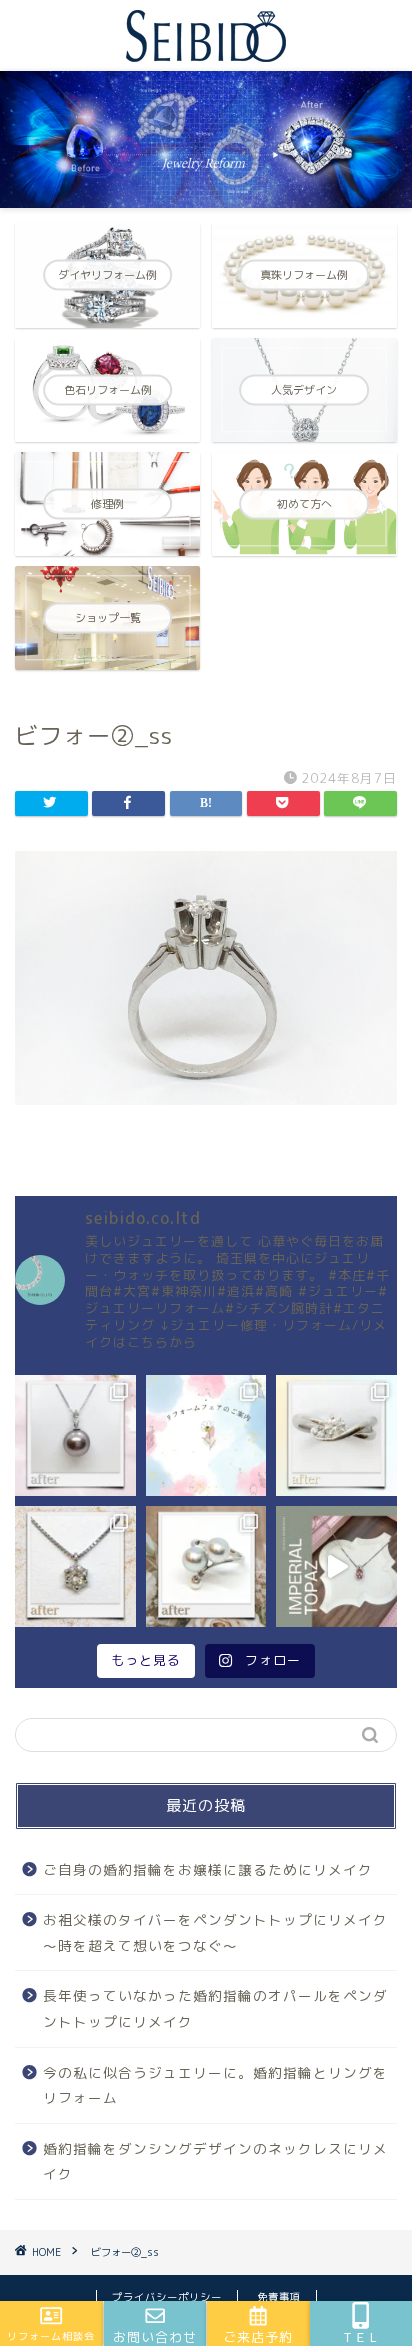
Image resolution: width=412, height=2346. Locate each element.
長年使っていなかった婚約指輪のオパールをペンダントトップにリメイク (215, 2008)
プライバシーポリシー (167, 2297)
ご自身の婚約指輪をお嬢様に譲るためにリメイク (208, 1869)
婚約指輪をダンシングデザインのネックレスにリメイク (215, 2161)
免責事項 (279, 2297)
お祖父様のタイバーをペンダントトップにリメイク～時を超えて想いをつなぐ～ (215, 1932)
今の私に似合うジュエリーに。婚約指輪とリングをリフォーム (215, 2085)
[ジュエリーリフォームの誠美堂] (206, 53)
